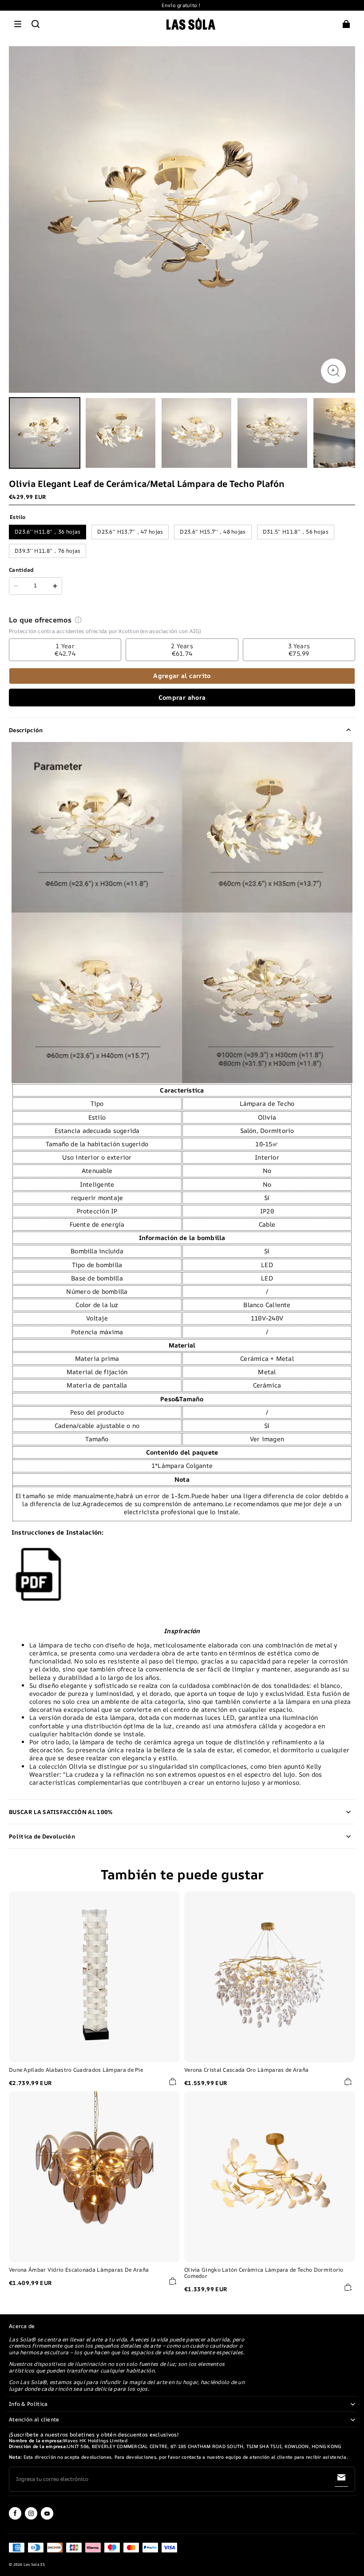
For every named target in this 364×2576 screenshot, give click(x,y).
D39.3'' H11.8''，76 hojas (47, 551)
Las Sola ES (34, 2564)
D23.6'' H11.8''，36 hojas (47, 532)
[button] (18, 24)
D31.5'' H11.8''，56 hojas (296, 532)
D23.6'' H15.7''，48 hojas (213, 532)
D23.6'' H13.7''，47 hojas (130, 532)
